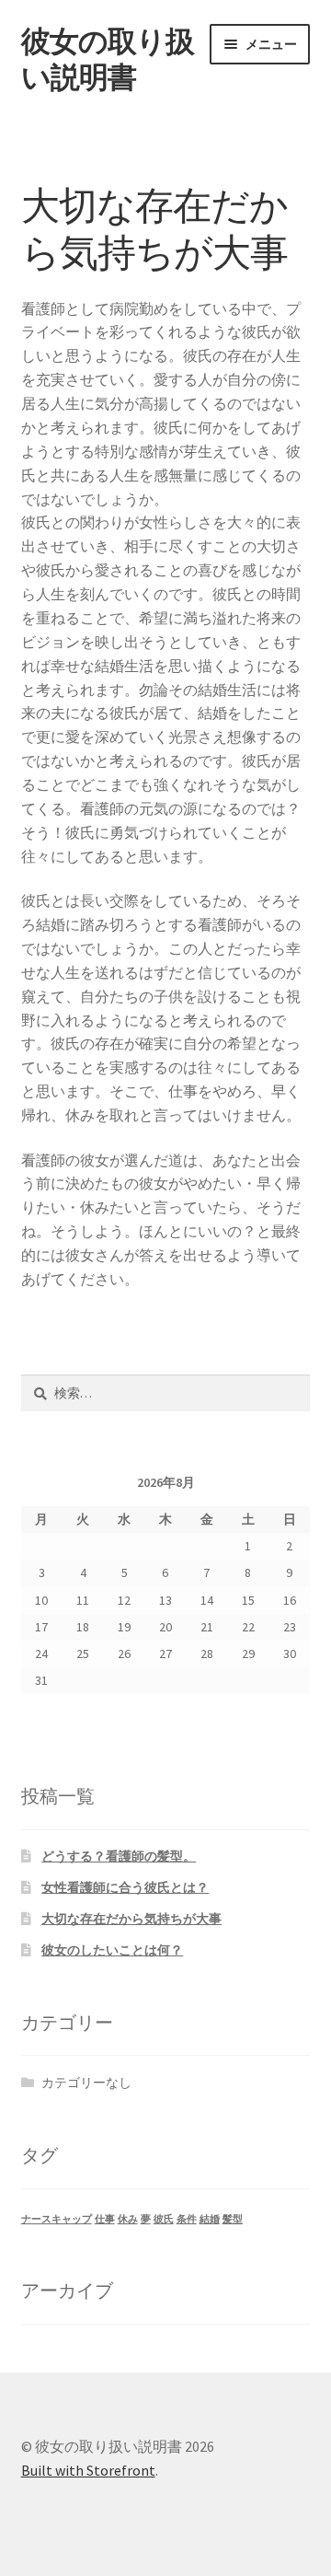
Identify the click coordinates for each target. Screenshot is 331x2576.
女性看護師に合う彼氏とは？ (125, 1887)
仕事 (105, 2219)
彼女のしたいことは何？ (112, 1950)
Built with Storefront (88, 2470)
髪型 (233, 2219)
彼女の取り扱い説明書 (108, 59)
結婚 (210, 2219)
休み (128, 2219)
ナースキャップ (57, 2219)
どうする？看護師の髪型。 (119, 1856)
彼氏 (164, 2219)
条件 (187, 2219)
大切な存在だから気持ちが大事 (131, 1919)
